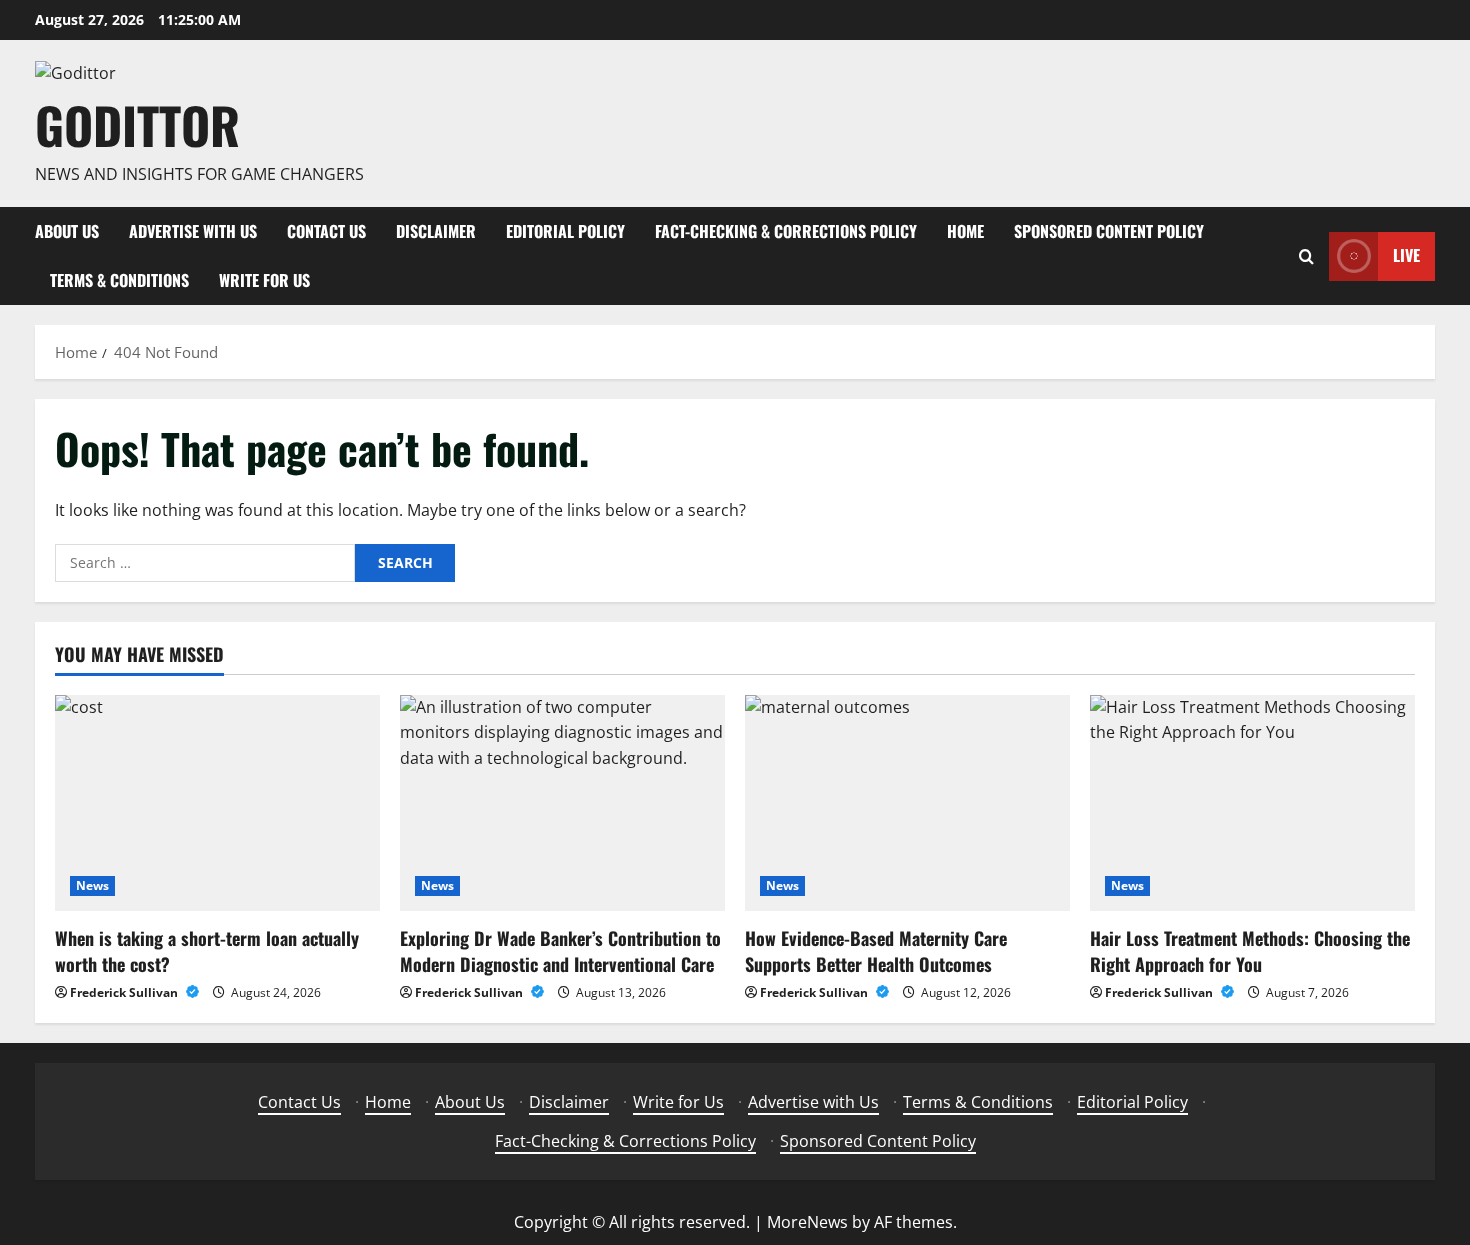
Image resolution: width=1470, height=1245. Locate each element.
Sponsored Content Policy (1109, 231)
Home (965, 231)
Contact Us (326, 231)
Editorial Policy (565, 231)
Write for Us (264, 280)
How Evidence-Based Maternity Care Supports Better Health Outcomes (876, 950)
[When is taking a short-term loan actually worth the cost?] (217, 803)
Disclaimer (436, 231)
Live (1406, 255)
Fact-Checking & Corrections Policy (786, 231)
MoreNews (807, 1222)
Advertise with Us (193, 231)
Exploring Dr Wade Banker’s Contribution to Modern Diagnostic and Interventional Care (560, 950)
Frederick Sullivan (125, 992)
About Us (67, 231)
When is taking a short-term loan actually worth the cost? (207, 950)
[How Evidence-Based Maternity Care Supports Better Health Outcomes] (907, 803)
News (92, 885)
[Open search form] (1306, 256)
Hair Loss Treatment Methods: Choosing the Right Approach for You (1250, 950)
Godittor (137, 124)
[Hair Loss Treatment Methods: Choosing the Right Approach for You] (1252, 803)
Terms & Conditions (119, 280)
